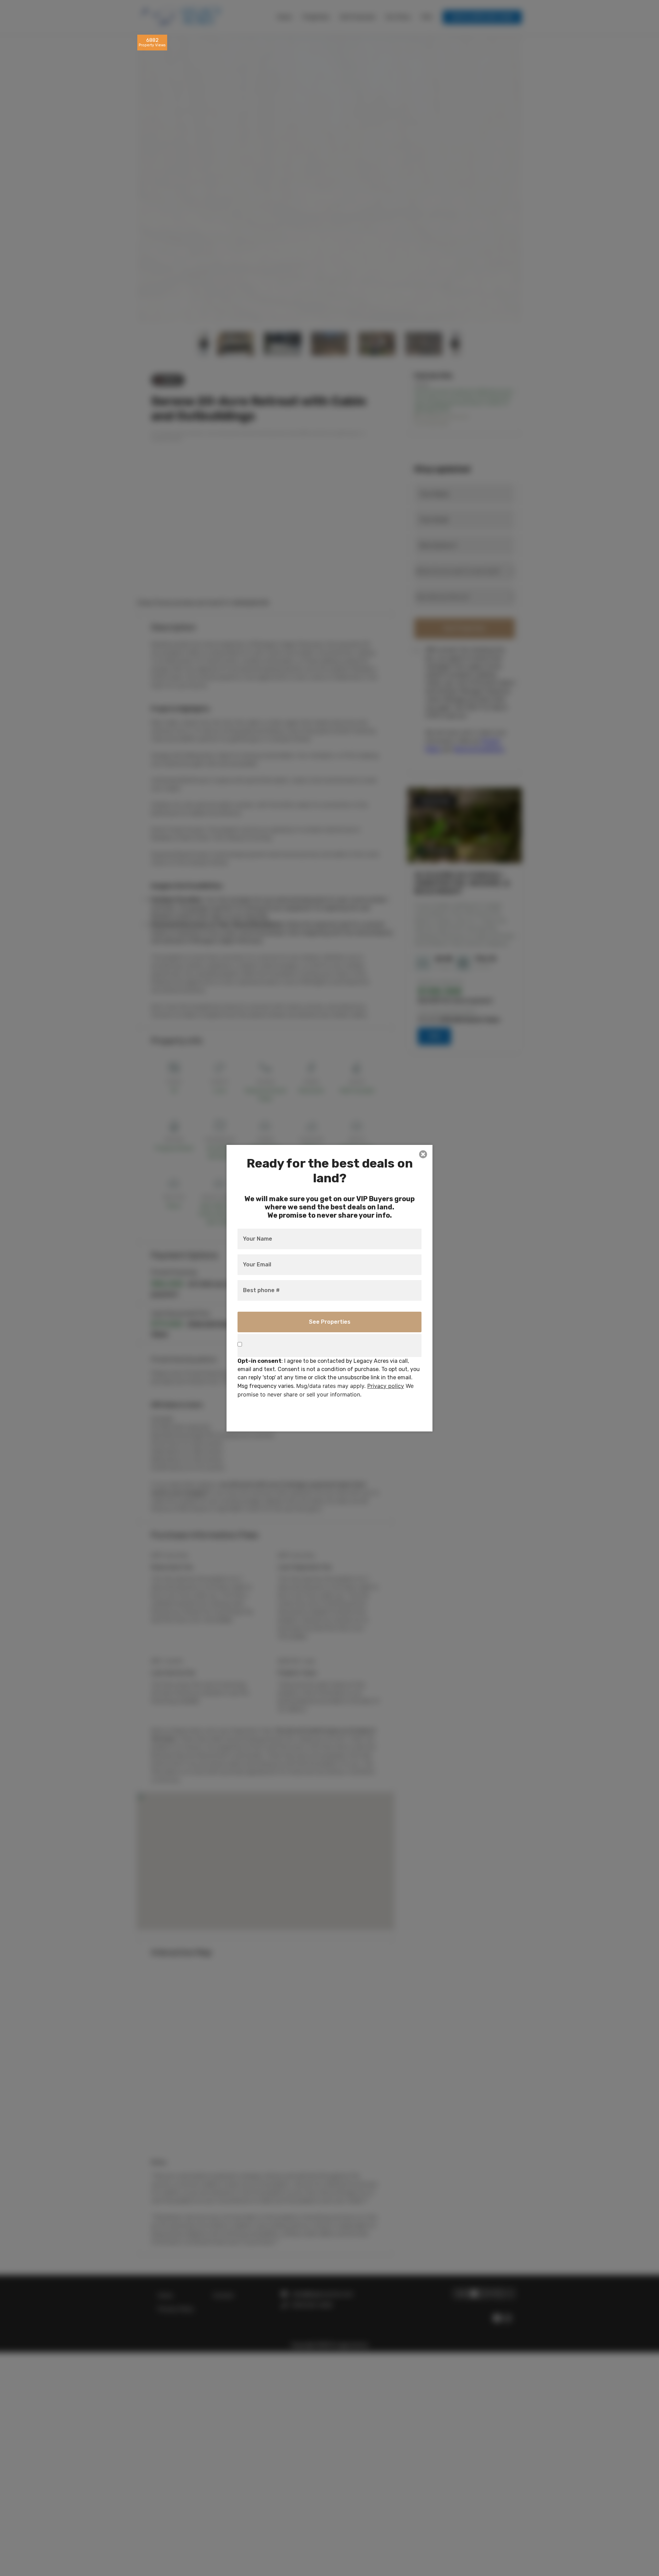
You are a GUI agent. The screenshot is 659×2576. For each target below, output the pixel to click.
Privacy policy (386, 1385)
